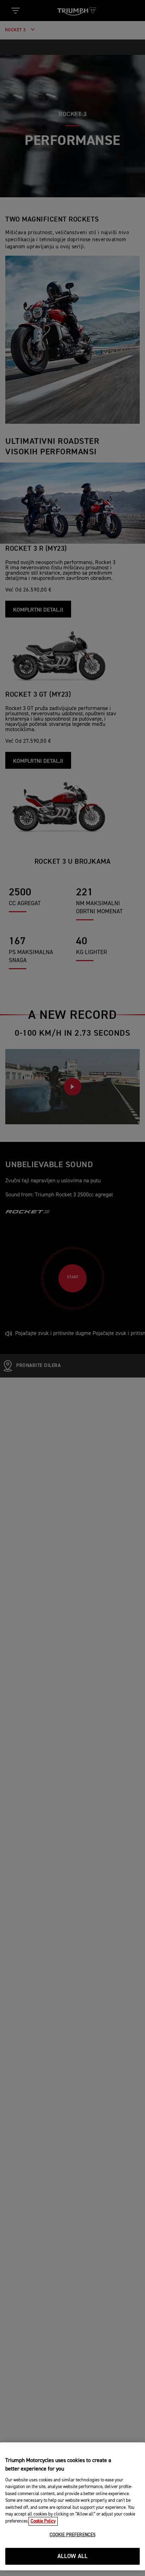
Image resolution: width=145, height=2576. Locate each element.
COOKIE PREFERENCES (72, 2535)
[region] (72, 2506)
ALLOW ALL (73, 2556)
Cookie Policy (43, 2521)
